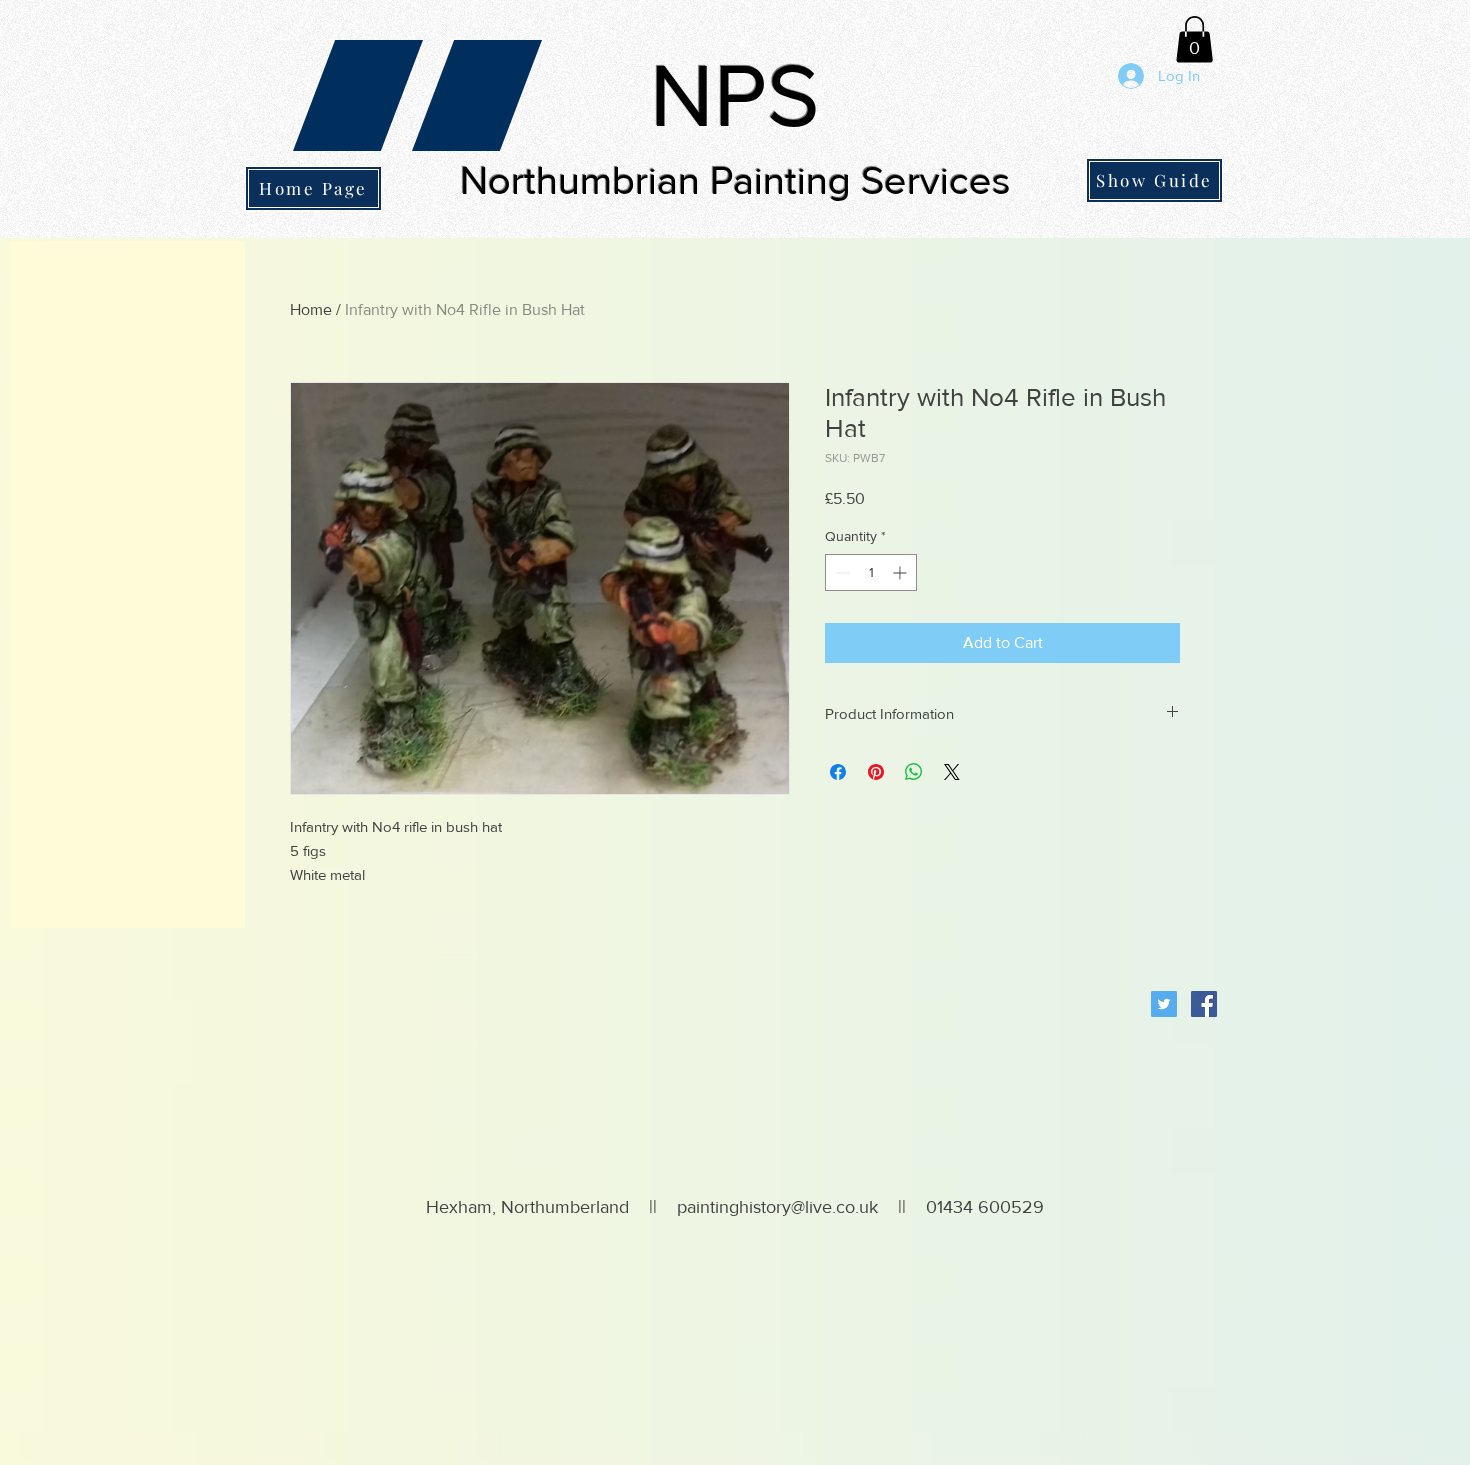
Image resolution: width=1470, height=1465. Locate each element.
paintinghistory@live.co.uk (777, 1207)
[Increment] (901, 572)
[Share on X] (952, 772)
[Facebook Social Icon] (1204, 1004)
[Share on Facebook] (838, 772)
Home (311, 309)
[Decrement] (840, 572)
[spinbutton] (871, 572)
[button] (1194, 39)
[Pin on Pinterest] (876, 772)
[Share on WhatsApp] (914, 772)
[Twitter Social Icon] (1164, 1004)
